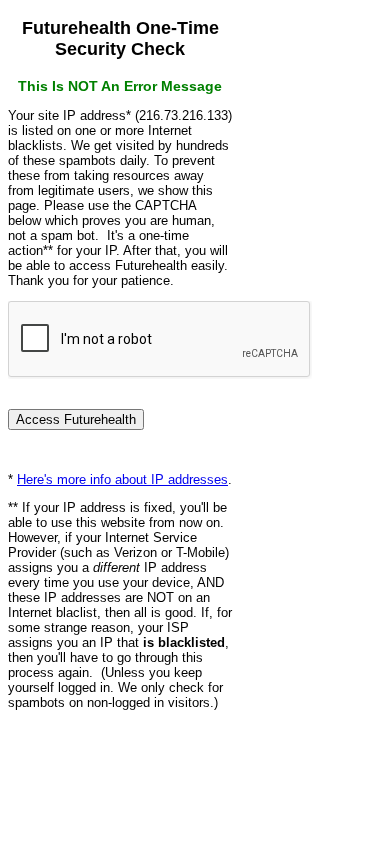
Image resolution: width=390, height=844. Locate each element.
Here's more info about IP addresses (122, 479)
